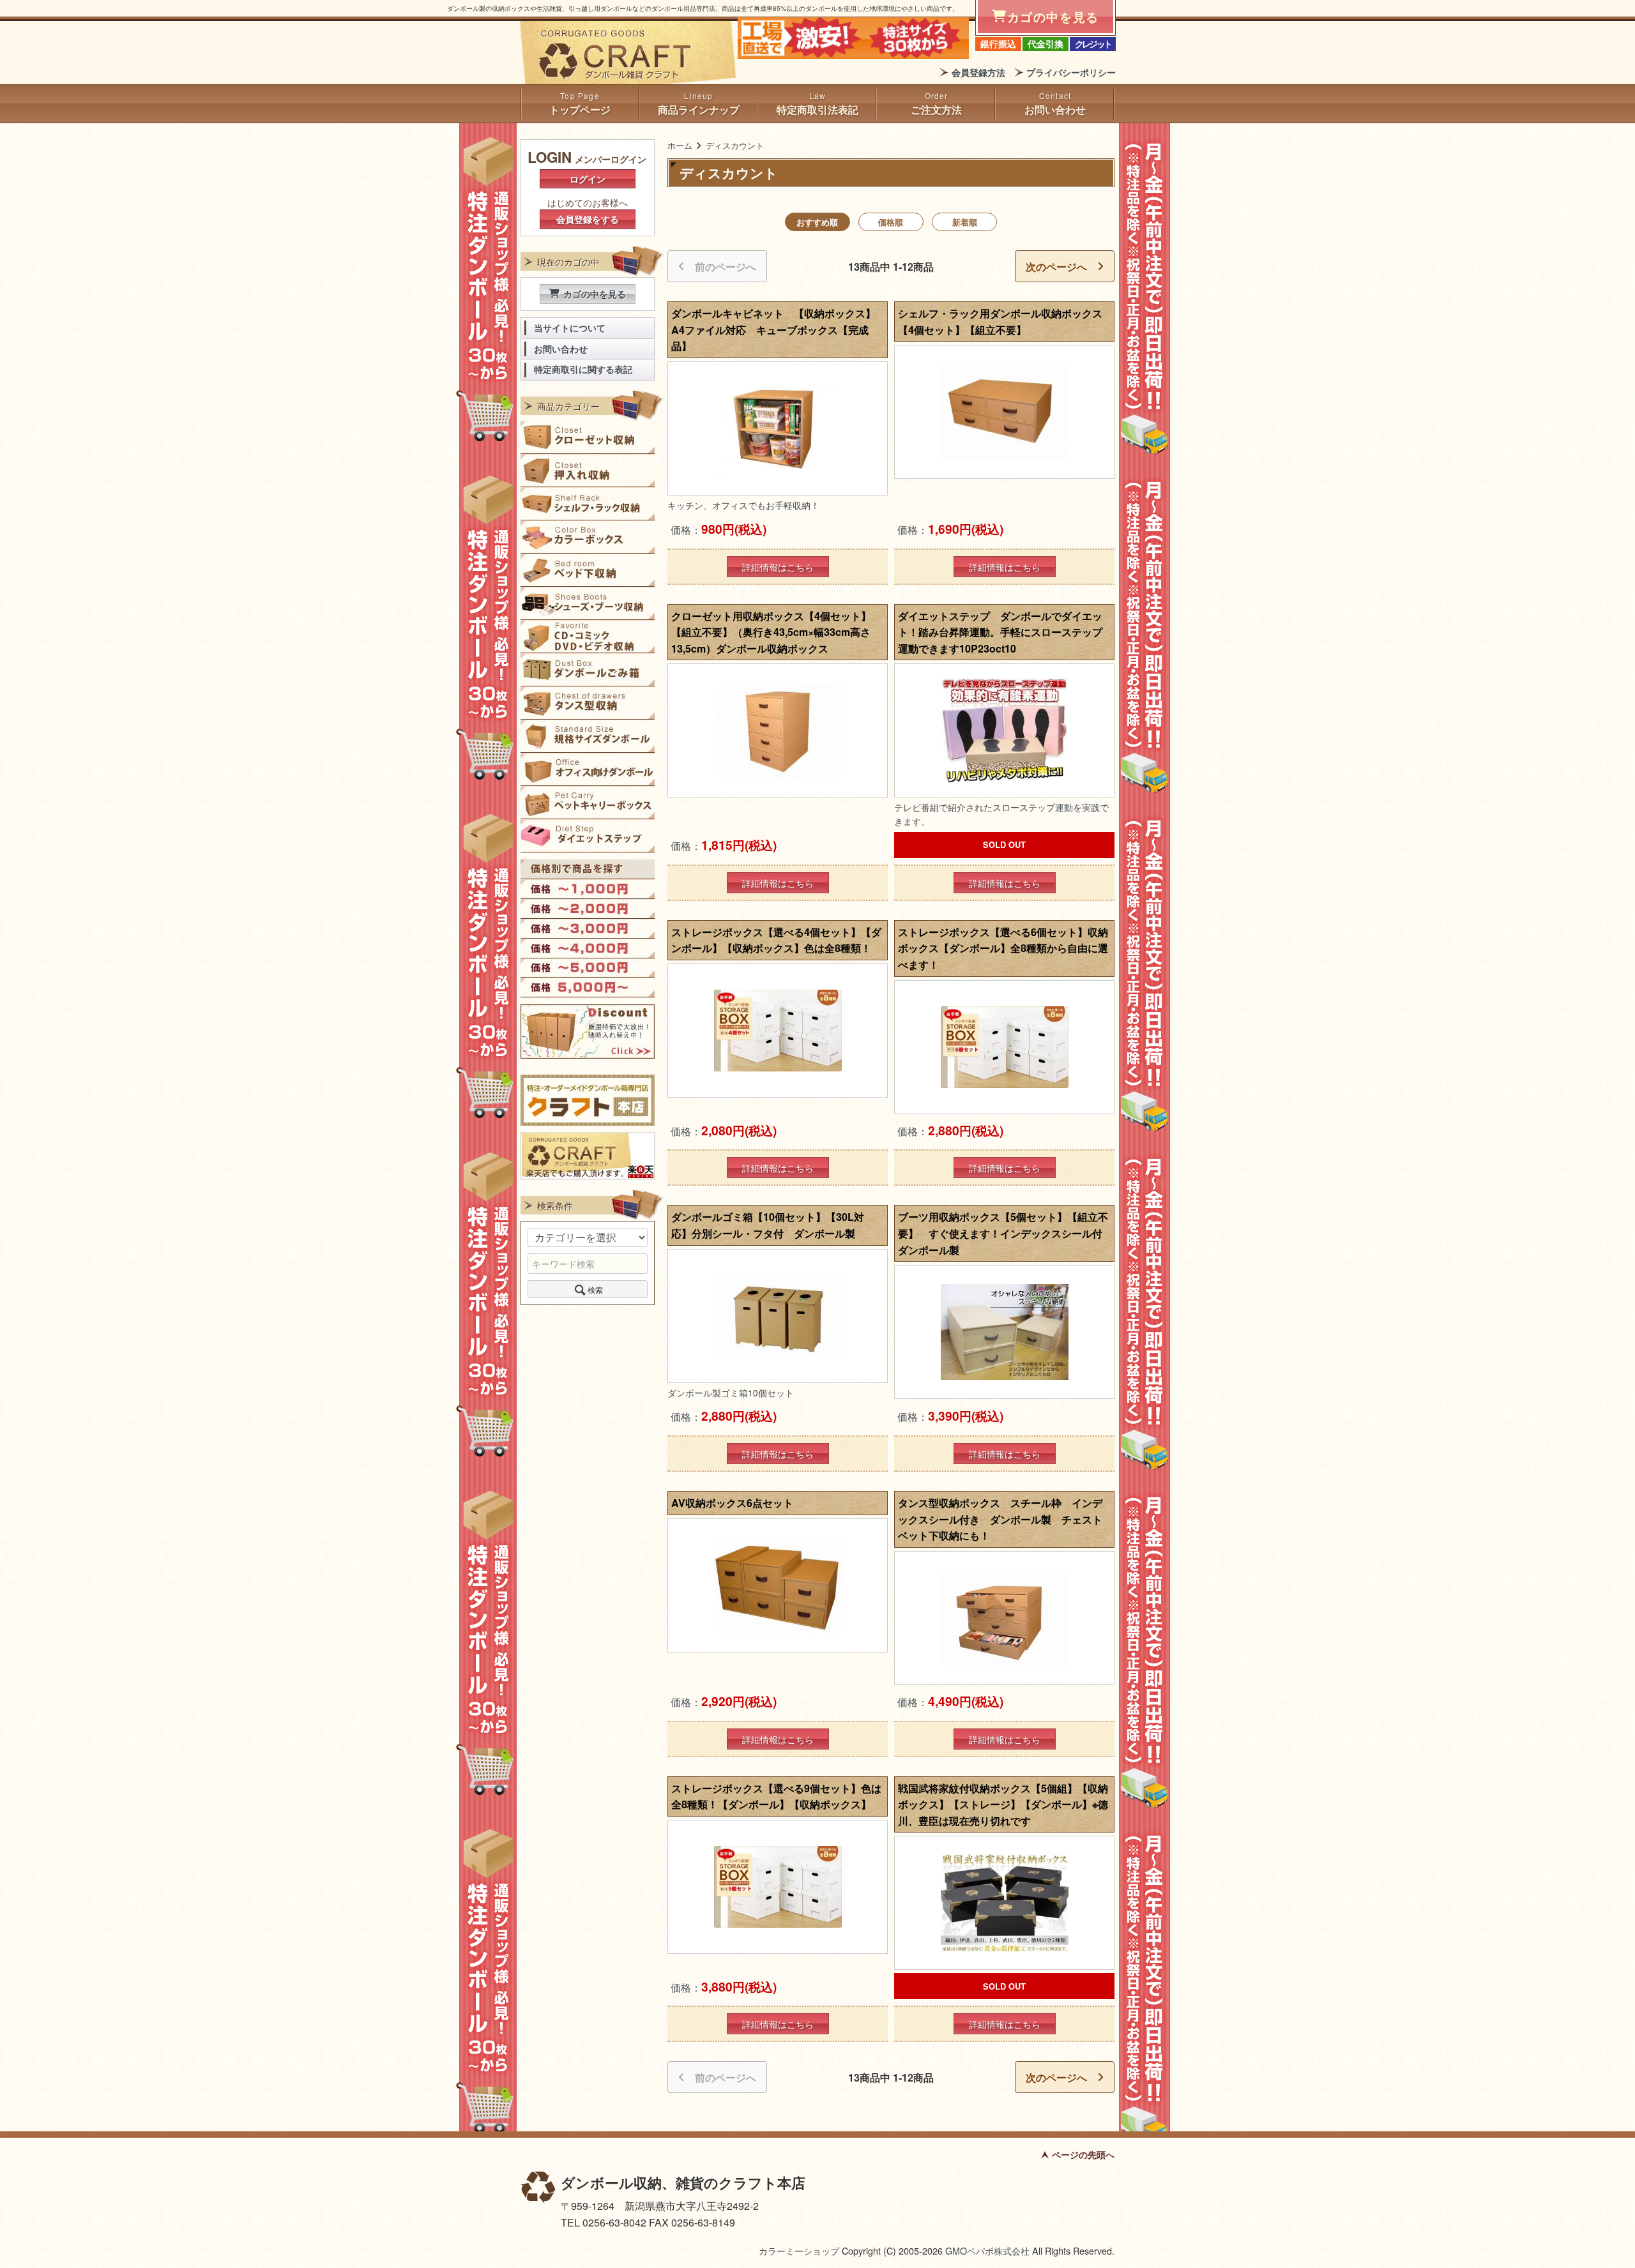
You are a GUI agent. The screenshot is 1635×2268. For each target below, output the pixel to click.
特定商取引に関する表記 (583, 369)
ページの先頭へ (1083, 2154)
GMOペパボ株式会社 (987, 2250)
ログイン (588, 179)
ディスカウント (735, 145)
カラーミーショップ (799, 2250)
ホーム (680, 145)
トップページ (580, 110)
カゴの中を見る (595, 294)
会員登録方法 (978, 72)
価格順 (891, 222)
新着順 (965, 222)
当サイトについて (570, 328)
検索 (595, 1289)
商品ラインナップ (699, 110)
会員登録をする (588, 219)
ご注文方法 (936, 110)
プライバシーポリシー (1071, 72)
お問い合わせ (1055, 110)
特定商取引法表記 (817, 110)
